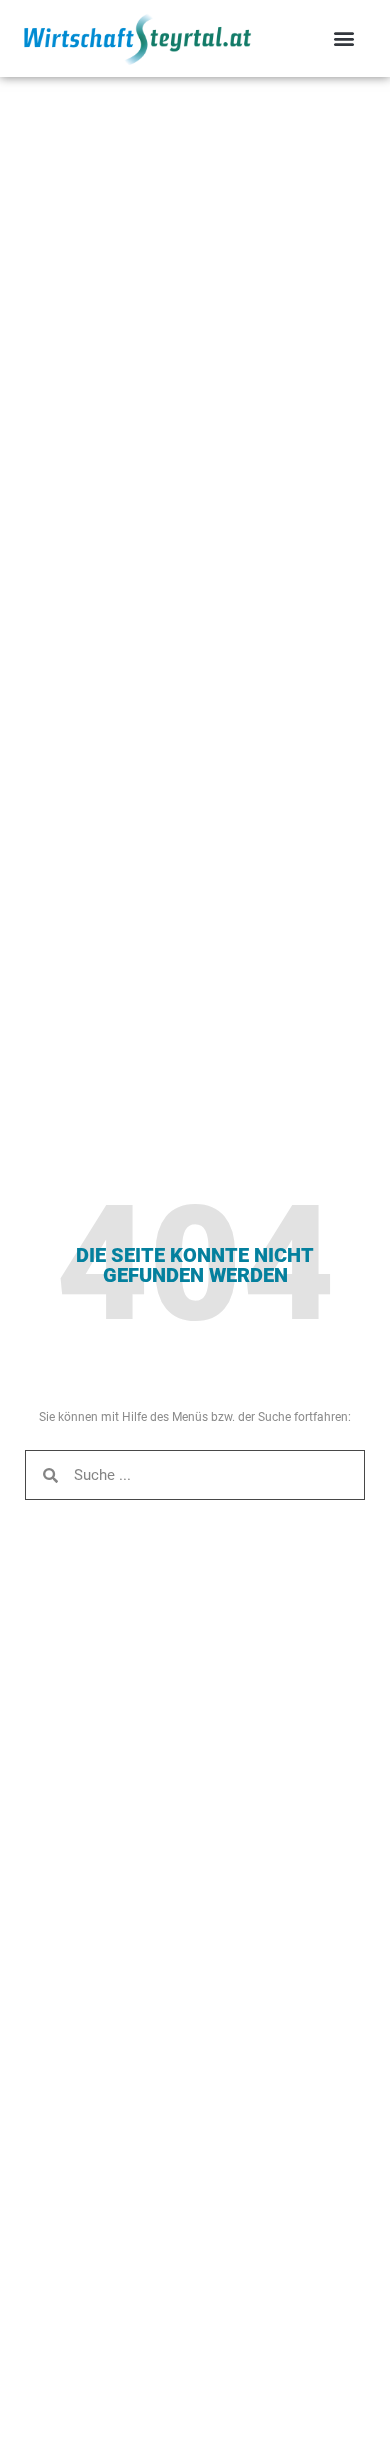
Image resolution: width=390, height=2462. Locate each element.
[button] (343, 38)
